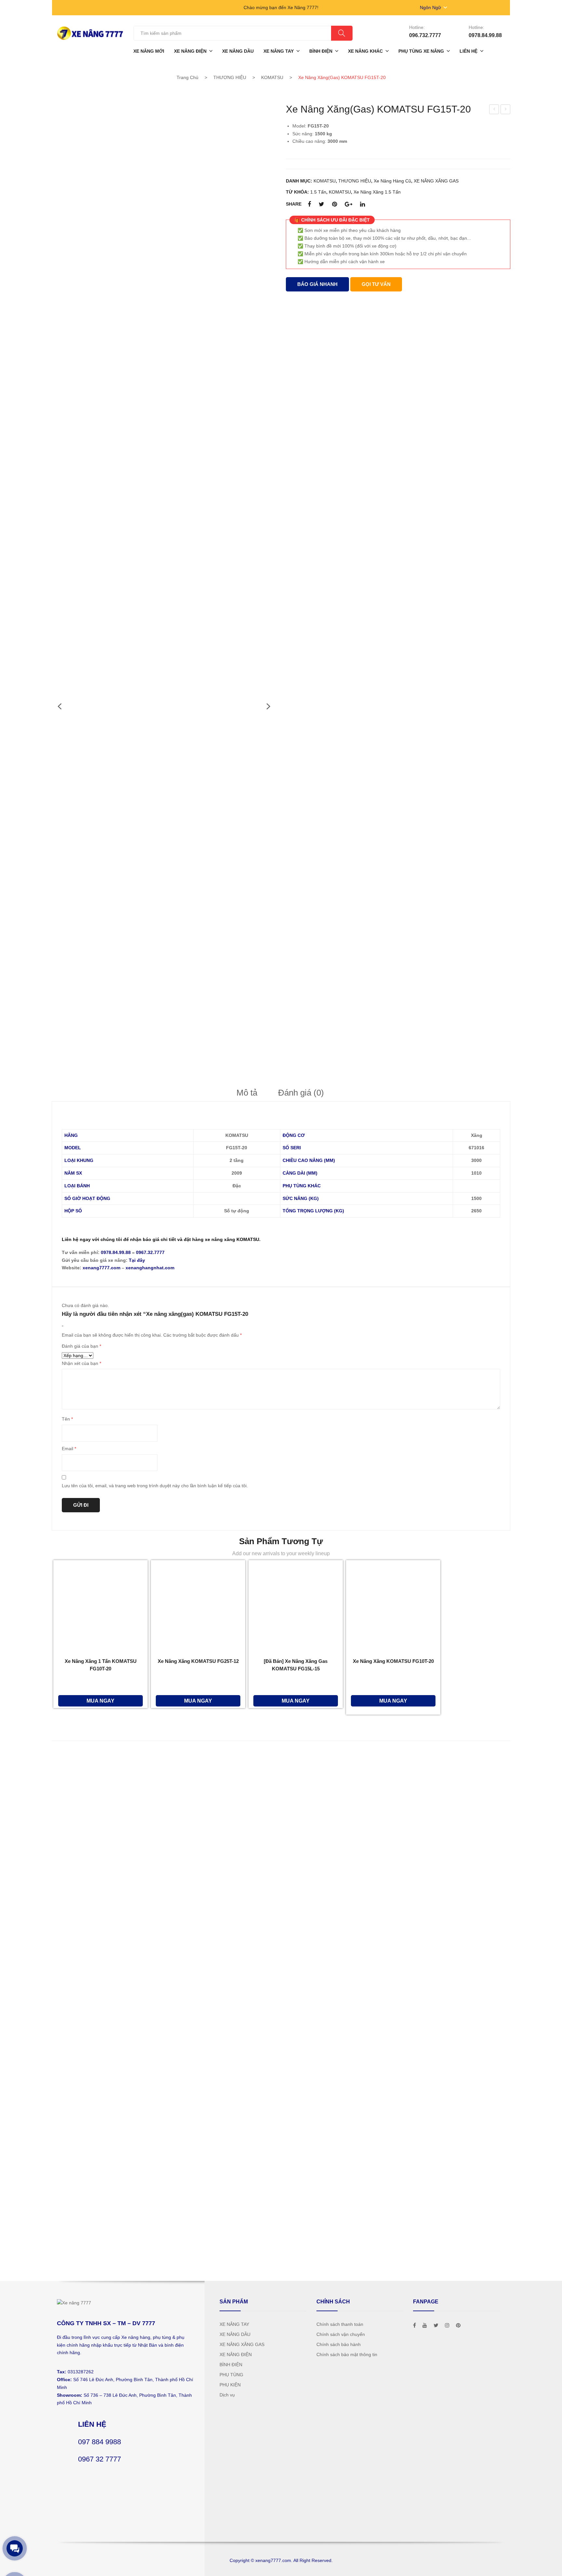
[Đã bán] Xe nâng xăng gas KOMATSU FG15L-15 (296, 1665)
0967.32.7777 (150, 1252)
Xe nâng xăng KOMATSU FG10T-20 (393, 1661)
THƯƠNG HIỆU (230, 77)
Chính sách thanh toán (340, 2324)
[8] (117, 708)
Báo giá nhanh (317, 284)
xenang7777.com (101, 1268)
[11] (117, 1024)
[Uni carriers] (100, 1928)
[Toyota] (100, 1879)
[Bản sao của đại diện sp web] (164, 217)
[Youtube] (425, 2325)
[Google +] (348, 204)
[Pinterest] (335, 204)
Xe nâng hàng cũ (392, 181)
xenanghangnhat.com (150, 1268)
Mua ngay (100, 1701)
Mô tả (247, 1093)
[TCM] (100, 1976)
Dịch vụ (227, 2395)
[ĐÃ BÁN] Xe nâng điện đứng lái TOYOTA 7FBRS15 (494, 110)
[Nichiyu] (100, 2172)
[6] (117, 497)
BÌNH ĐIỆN (231, 2365)
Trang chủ (187, 77)
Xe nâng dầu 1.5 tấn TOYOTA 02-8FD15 (506, 110)
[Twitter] (321, 204)
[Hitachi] (100, 2220)
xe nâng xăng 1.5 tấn (377, 192)
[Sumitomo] (100, 2025)
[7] (117, 603)
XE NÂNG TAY (234, 2324)
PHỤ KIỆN (230, 2385)
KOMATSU (272, 77)
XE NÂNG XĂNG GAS (436, 181)
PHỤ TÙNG (231, 2375)
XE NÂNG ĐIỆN (236, 2354)
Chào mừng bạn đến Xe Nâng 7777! (281, 7)
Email (69, 1449)
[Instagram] (447, 2325)
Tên (67, 1419)
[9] (117, 814)
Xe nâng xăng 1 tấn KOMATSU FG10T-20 (101, 1665)
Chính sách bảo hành (339, 2344)
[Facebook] (309, 204)
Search (342, 33)
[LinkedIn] (362, 204)
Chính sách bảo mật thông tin (347, 2354)
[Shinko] (100, 2074)
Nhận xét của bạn (81, 1363)
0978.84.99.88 (116, 1252)
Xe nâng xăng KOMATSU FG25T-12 (198, 1661)
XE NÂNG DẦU (235, 2334)
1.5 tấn (318, 192)
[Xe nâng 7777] (90, 33)
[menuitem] (149, 51)
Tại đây (137, 1260)
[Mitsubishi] (100, 1781)
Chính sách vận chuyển (341, 2334)
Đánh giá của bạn (81, 1346)
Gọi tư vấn (376, 284)
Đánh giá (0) (301, 1093)
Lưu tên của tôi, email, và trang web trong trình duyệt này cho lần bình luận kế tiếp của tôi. (155, 1486)
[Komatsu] (100, 1830)
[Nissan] (100, 2123)
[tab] (247, 1093)
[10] (117, 919)
